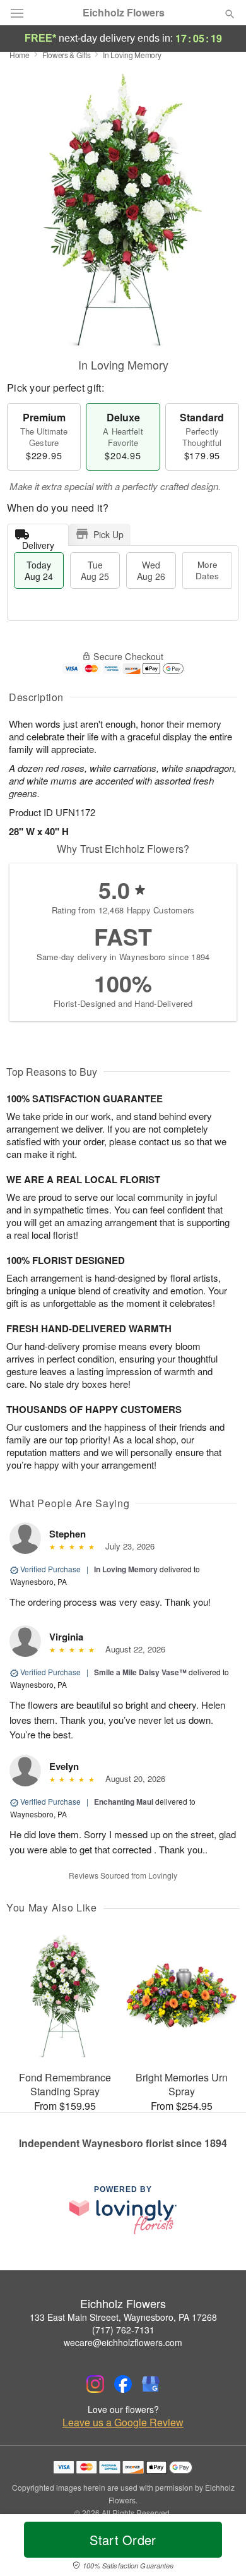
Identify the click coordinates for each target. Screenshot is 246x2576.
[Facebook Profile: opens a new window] (123, 2384)
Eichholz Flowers (124, 13)
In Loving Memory (126, 1569)
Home (20, 55)
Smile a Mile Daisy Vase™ (140, 1672)
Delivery (38, 542)
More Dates (207, 570)
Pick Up (108, 534)
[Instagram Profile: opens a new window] (95, 2384)
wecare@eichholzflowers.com (123, 2342)
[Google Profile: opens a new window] (151, 2384)
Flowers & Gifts (67, 55)
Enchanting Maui (124, 1802)
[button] (219, 2548)
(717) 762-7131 (123, 2330)
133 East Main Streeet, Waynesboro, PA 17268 (123, 2317)
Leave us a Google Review (123, 2423)
